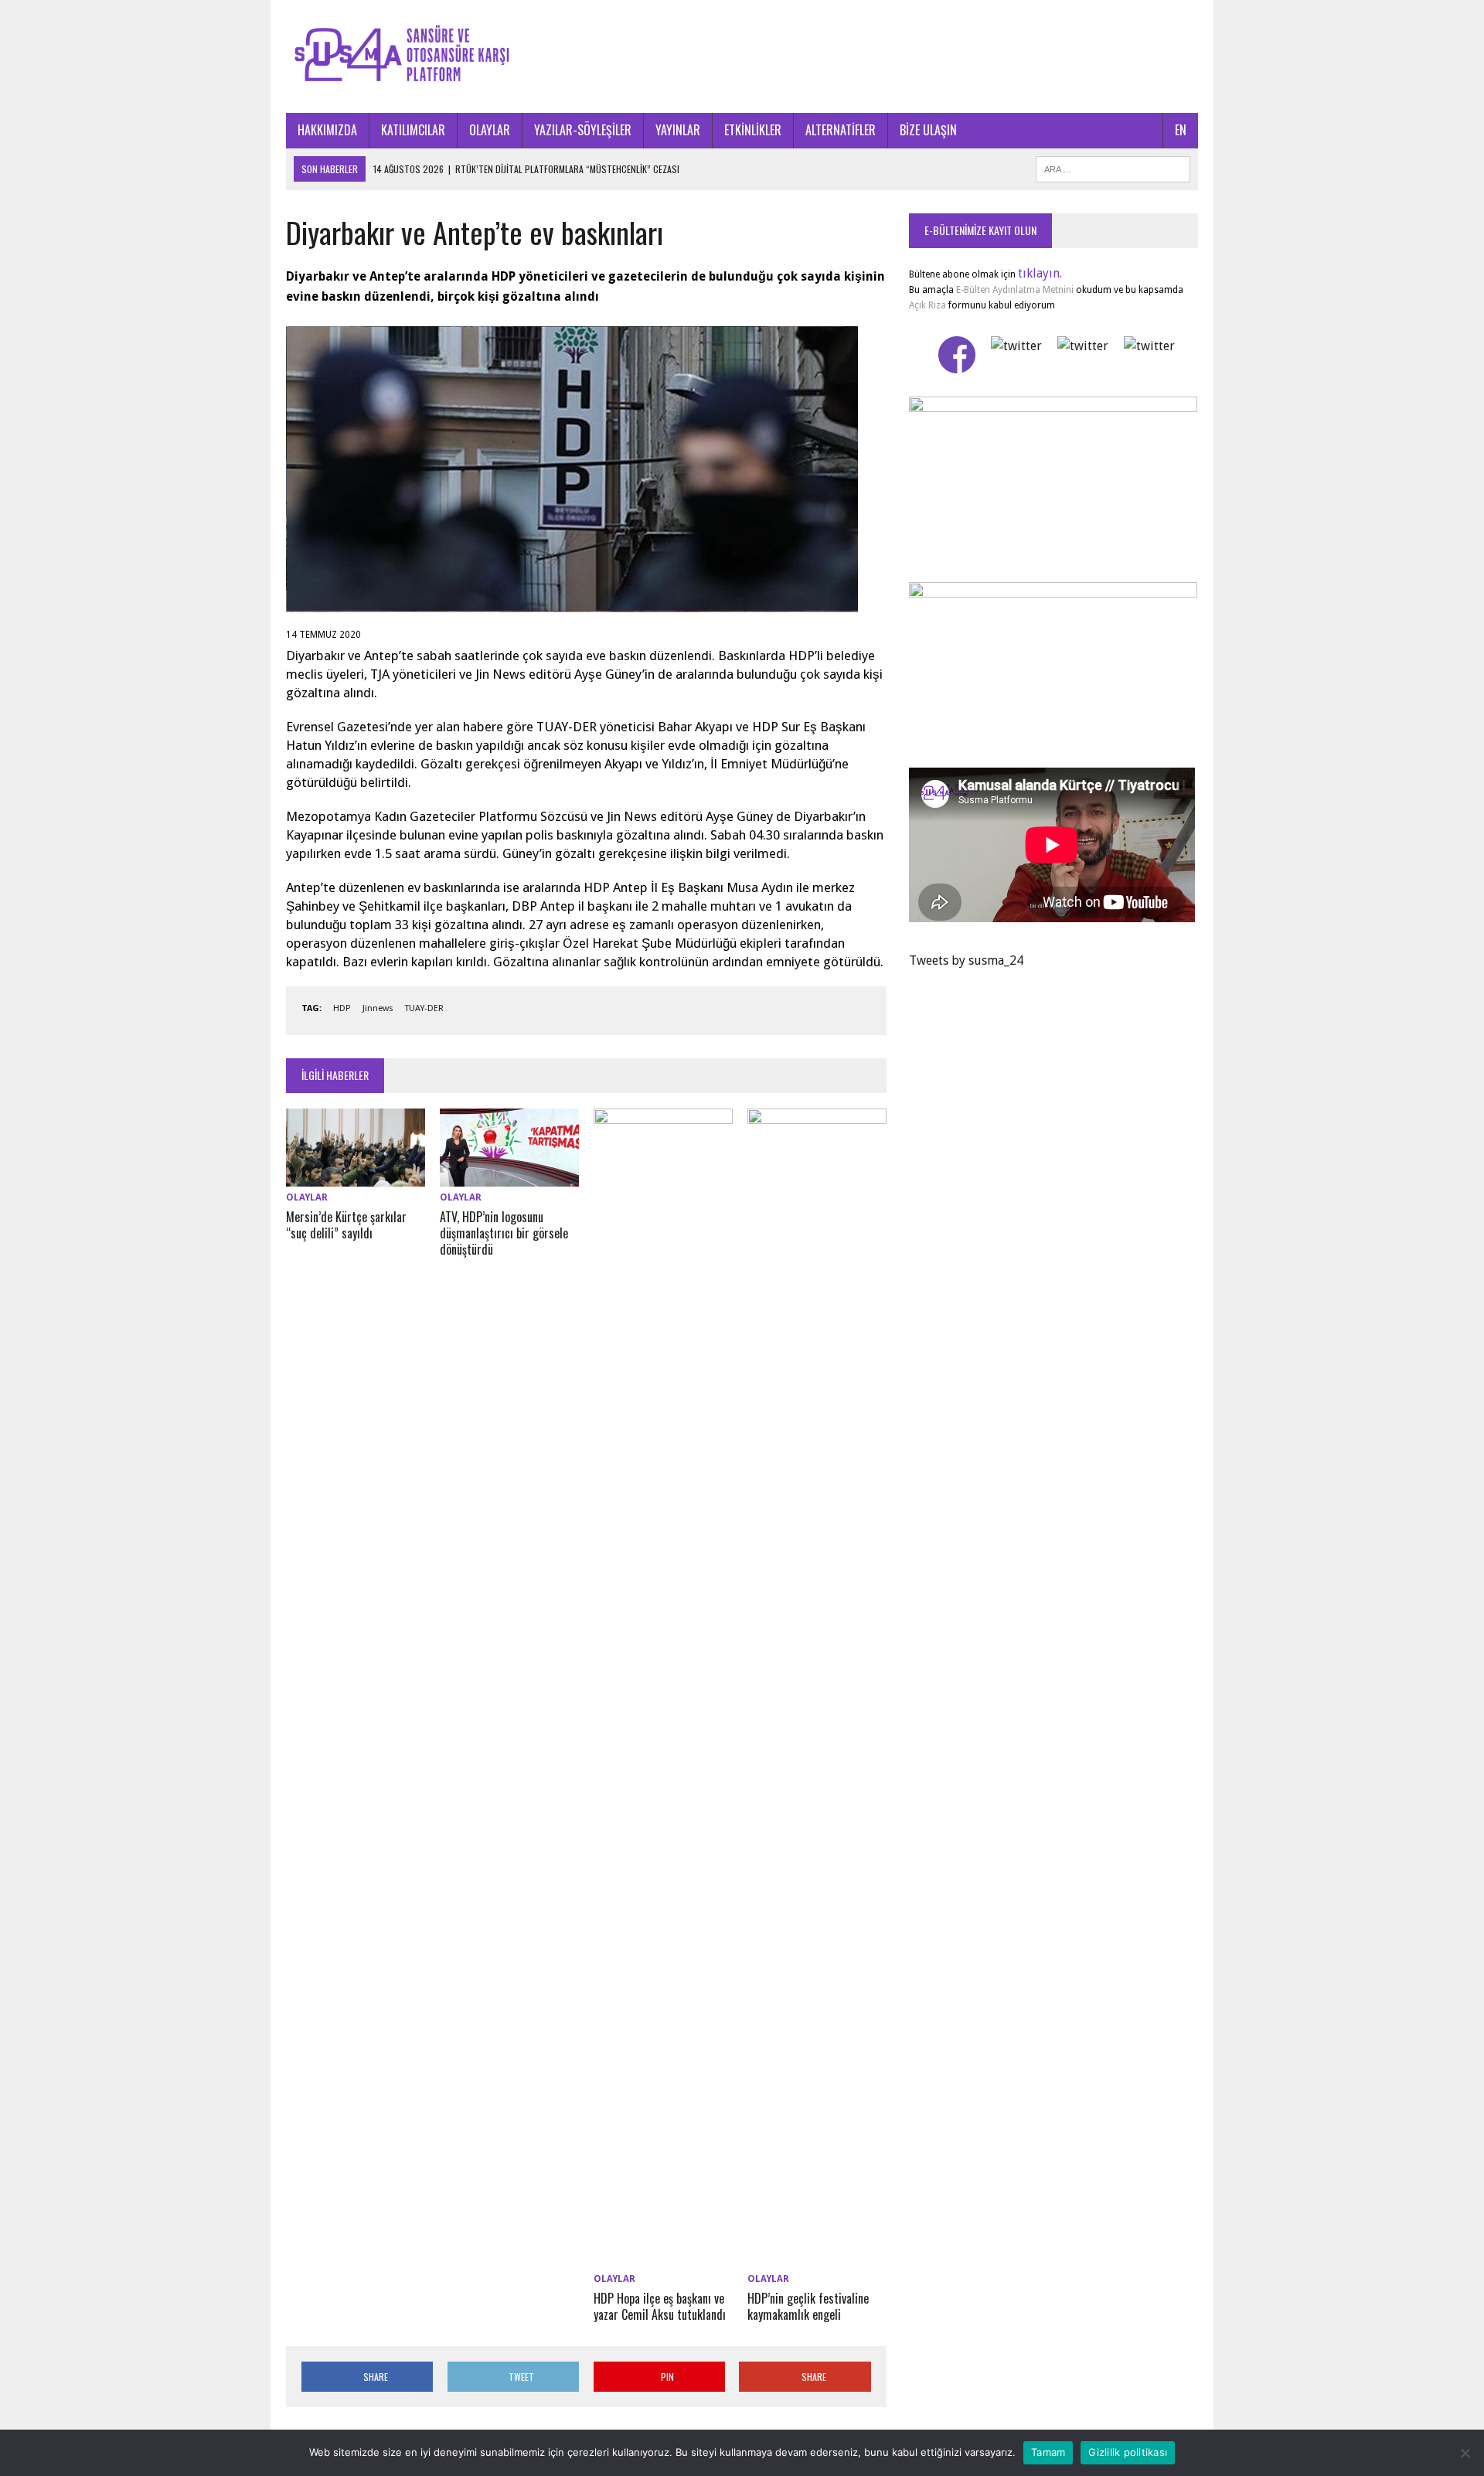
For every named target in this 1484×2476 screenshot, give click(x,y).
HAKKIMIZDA (327, 130)
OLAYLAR (490, 130)
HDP (342, 1008)
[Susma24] (742, 56)
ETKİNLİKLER (753, 130)
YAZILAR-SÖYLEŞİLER (583, 130)
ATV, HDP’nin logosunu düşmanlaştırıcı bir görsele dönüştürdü (504, 1233)
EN (1181, 130)
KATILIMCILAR (413, 130)
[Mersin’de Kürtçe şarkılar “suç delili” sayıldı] (356, 1176)
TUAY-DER (424, 1008)
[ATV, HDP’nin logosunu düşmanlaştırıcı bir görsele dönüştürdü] (509, 1176)
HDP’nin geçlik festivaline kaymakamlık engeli (808, 2306)
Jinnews (378, 1008)
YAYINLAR (678, 130)
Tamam (1048, 2452)
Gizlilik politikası (1128, 2452)
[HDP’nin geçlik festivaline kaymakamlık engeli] (817, 2258)
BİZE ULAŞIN (928, 130)
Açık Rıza (927, 305)
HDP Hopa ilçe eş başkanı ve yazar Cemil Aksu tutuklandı (660, 2306)
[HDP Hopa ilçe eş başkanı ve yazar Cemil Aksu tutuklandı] (663, 2258)
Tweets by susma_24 (966, 960)
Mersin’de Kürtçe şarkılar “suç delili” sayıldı (346, 1225)
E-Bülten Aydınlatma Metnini (1015, 290)
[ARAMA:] (1113, 167)
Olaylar (307, 1197)
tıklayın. (1040, 273)
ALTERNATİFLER (841, 130)
